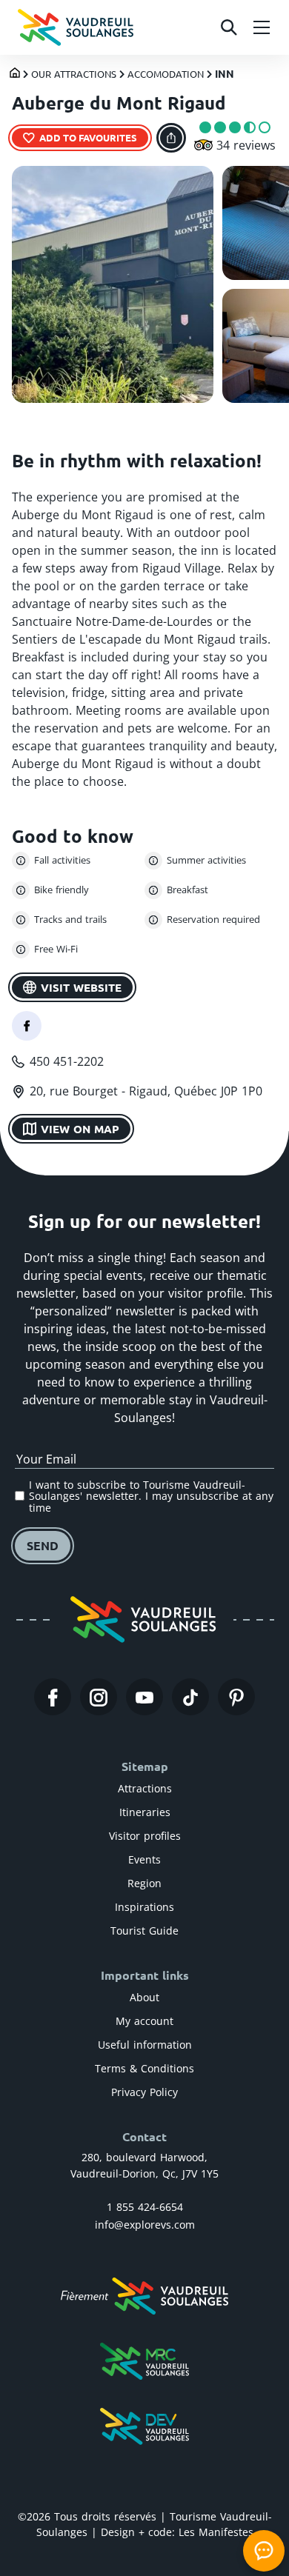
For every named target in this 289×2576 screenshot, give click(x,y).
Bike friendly (62, 890)
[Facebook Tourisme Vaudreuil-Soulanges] (53, 1697)
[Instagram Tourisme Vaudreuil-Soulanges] (99, 1697)
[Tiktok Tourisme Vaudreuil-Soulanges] (190, 1697)
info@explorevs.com (145, 2225)
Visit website (81, 987)
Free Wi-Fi (56, 949)
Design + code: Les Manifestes (177, 2532)
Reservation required (213, 919)
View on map (80, 1129)
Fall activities (62, 860)
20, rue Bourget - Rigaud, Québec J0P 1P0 (146, 1091)
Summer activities (206, 860)
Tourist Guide (144, 1931)
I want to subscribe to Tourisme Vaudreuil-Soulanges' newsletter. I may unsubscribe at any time (151, 1496)
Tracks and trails (70, 919)
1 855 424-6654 (145, 2207)
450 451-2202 (67, 1061)
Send (43, 1545)
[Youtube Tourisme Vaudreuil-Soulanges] (144, 1697)
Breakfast (187, 890)
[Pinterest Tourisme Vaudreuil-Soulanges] (236, 1697)
